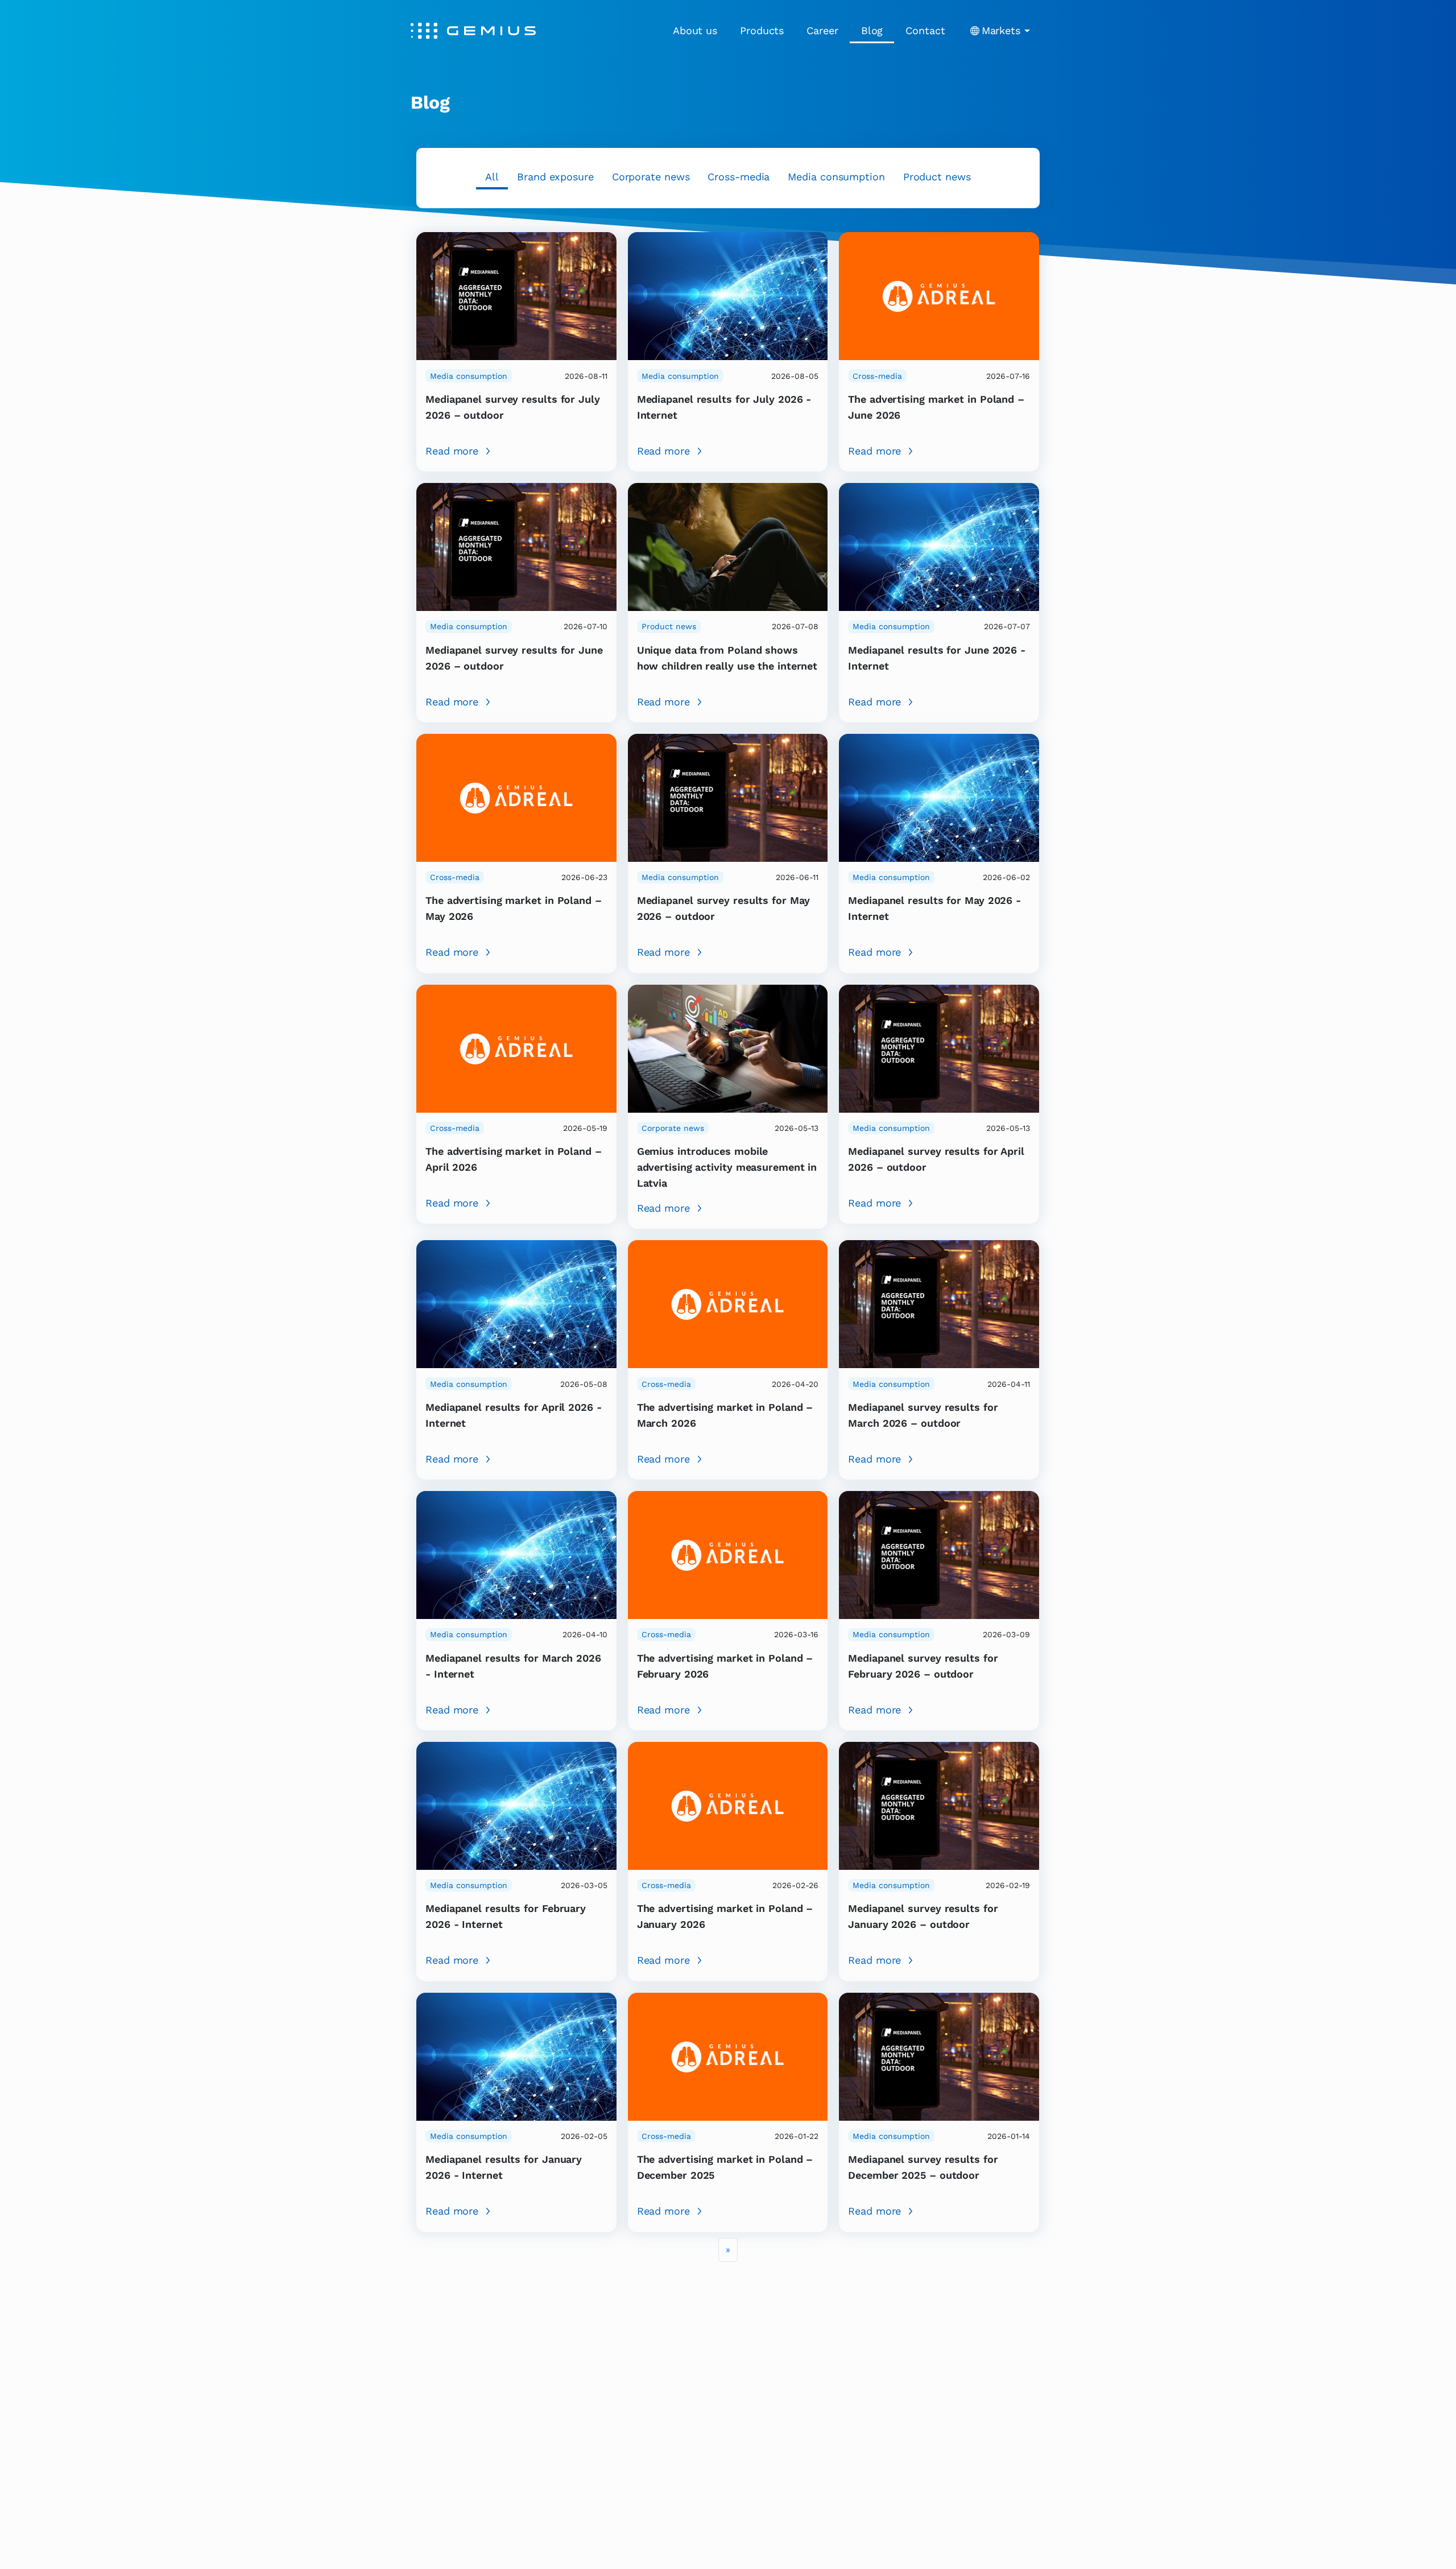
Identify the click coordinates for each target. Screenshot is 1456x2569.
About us (695, 30)
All (492, 177)
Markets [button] (1001, 30)
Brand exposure (555, 177)
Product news (937, 177)
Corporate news (651, 177)
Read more (452, 451)
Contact (925, 30)
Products (762, 30)
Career (822, 30)
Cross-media (739, 177)
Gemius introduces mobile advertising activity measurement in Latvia (727, 1167)
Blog (872, 30)
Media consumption (836, 177)
